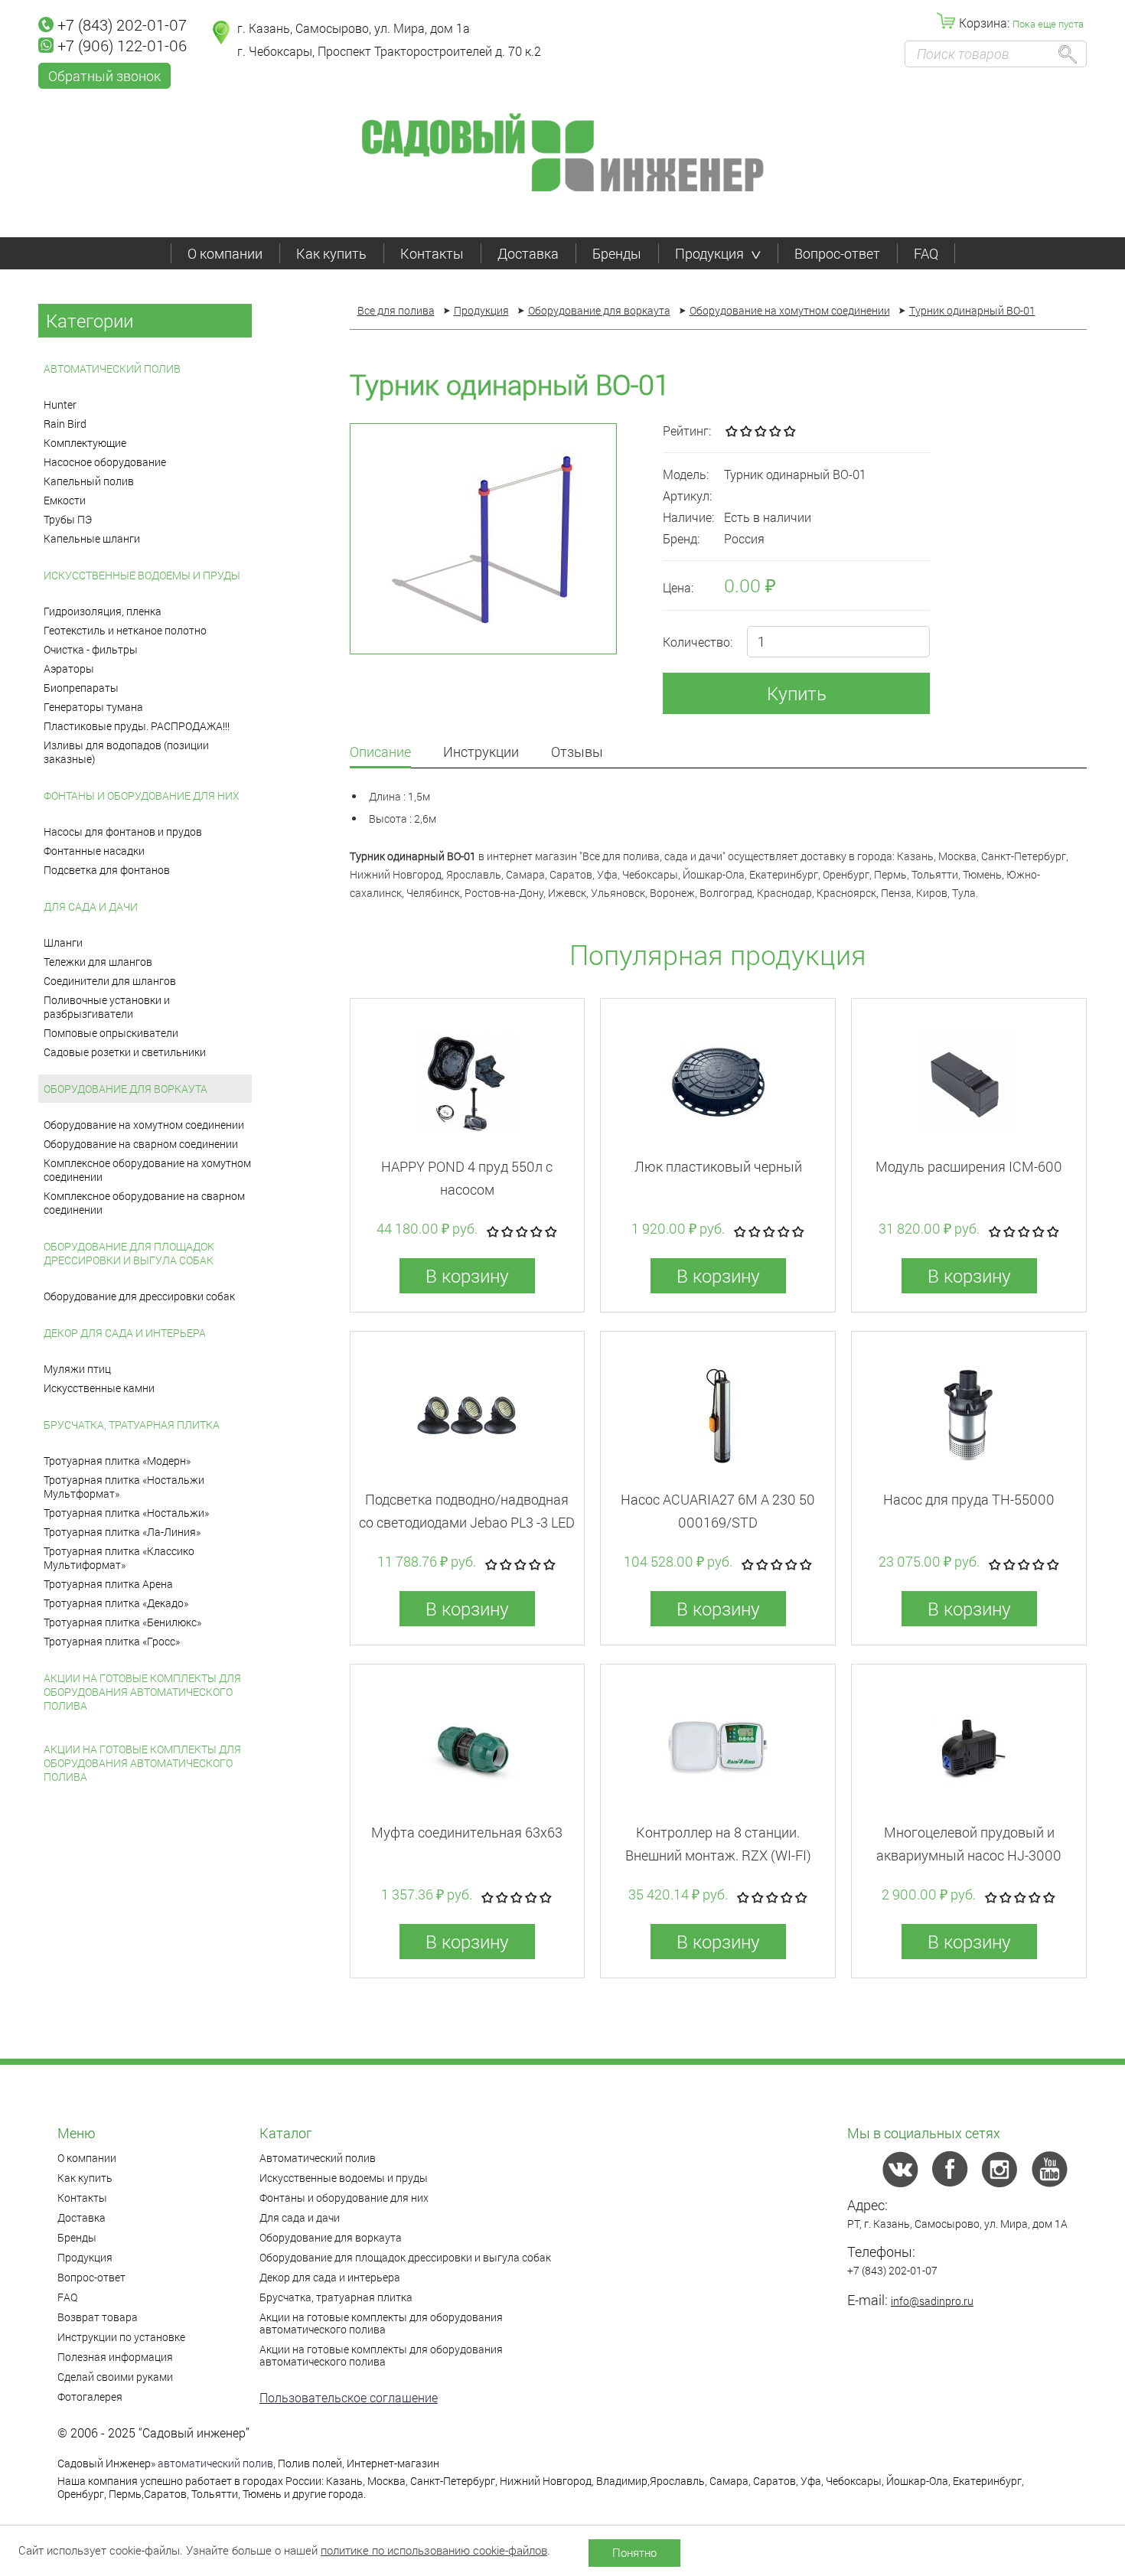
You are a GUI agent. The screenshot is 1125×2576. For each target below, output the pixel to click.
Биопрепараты (81, 688)
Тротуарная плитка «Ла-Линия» (122, 1532)
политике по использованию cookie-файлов (434, 2550)
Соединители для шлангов (110, 981)
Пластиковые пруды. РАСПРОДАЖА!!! (137, 726)
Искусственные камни (99, 1388)
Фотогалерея (90, 2397)
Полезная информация (115, 2357)
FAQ (926, 253)
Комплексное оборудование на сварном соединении (144, 1203)
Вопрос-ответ (837, 253)
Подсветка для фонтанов (107, 870)
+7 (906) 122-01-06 (122, 45)
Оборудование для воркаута (126, 1089)
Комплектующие (85, 443)
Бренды (617, 253)
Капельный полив (89, 481)
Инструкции (481, 753)
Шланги (63, 942)
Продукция (709, 253)
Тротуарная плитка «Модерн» (117, 1461)
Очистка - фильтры (91, 649)
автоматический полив (215, 2463)
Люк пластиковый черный (718, 1166)
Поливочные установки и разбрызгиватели (107, 1007)
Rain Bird (65, 424)
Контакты (432, 253)
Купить (797, 693)
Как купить (331, 253)
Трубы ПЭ (68, 519)
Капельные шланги (92, 538)
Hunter (60, 404)
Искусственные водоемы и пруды (142, 575)
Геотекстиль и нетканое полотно (125, 630)
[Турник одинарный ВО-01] (483, 539)
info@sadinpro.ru (932, 2301)
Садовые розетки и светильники (125, 1052)
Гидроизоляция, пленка (103, 611)
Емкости (65, 500)
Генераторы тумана (93, 707)
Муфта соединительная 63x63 (467, 1832)
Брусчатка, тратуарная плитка (132, 1425)
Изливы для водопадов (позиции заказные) (126, 752)
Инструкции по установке (121, 2337)
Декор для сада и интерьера (125, 1333)
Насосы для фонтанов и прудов (123, 831)
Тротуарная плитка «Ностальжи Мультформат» (124, 1487)
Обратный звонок (104, 76)
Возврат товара (98, 2317)
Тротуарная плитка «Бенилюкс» (122, 1622)
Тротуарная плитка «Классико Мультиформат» (119, 1558)
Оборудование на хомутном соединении (144, 1125)
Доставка (528, 253)
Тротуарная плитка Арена (108, 1584)
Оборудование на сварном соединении (141, 1144)
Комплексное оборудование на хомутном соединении (147, 1170)
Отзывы (577, 753)
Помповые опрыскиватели (111, 1033)
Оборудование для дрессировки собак (139, 1296)
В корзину (467, 1276)
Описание (380, 753)
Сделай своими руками (115, 2377)
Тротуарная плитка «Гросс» (112, 1641)
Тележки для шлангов (98, 962)
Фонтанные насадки (94, 851)
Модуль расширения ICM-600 (969, 1166)
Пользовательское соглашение (349, 2397)
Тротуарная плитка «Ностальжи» (126, 1513)
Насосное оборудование (105, 462)
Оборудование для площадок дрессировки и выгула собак (129, 1253)
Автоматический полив (112, 368)
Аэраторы (69, 668)
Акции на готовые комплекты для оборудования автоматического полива (142, 1692)
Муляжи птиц (77, 1369)
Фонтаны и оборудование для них (142, 796)
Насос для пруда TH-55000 (969, 1499)
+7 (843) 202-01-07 (122, 24)
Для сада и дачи (91, 906)
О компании (225, 253)
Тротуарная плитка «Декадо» (116, 1603)
